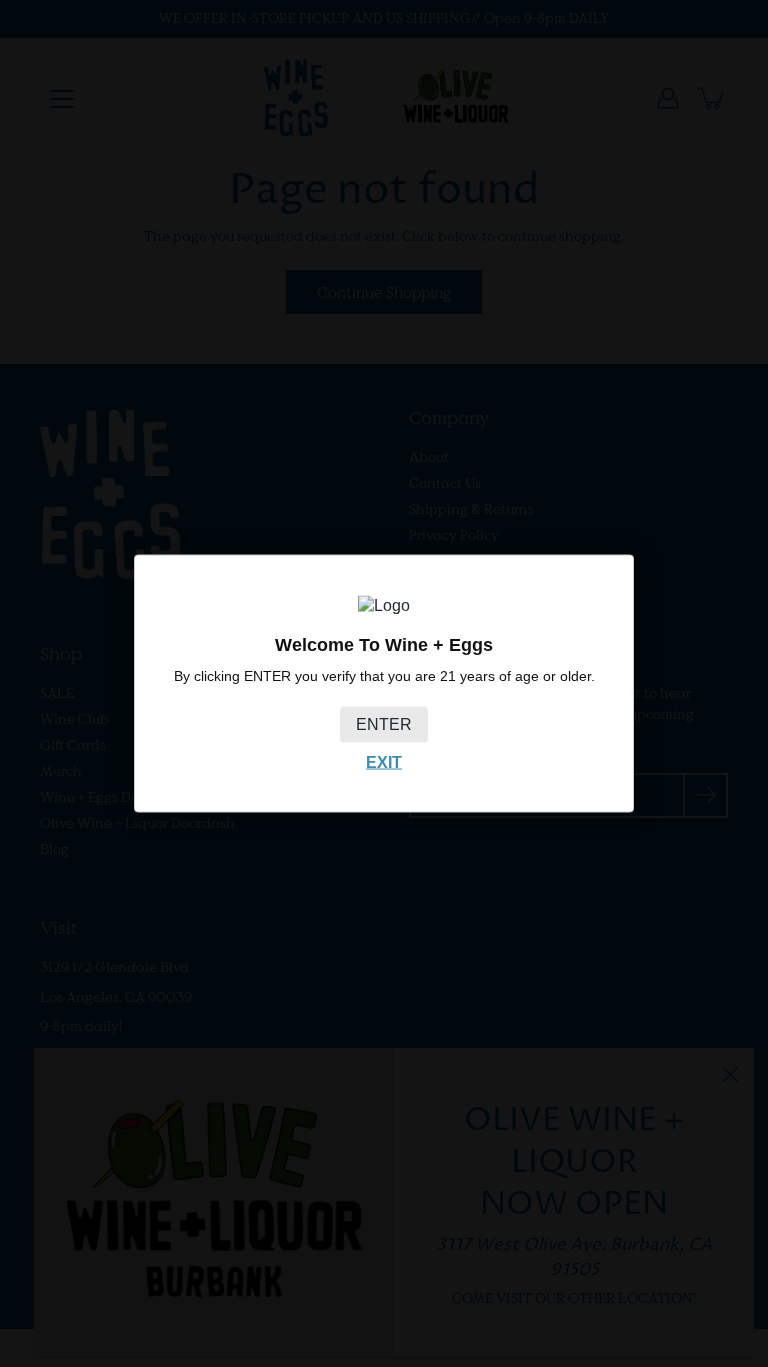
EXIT (384, 762)
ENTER (384, 724)
